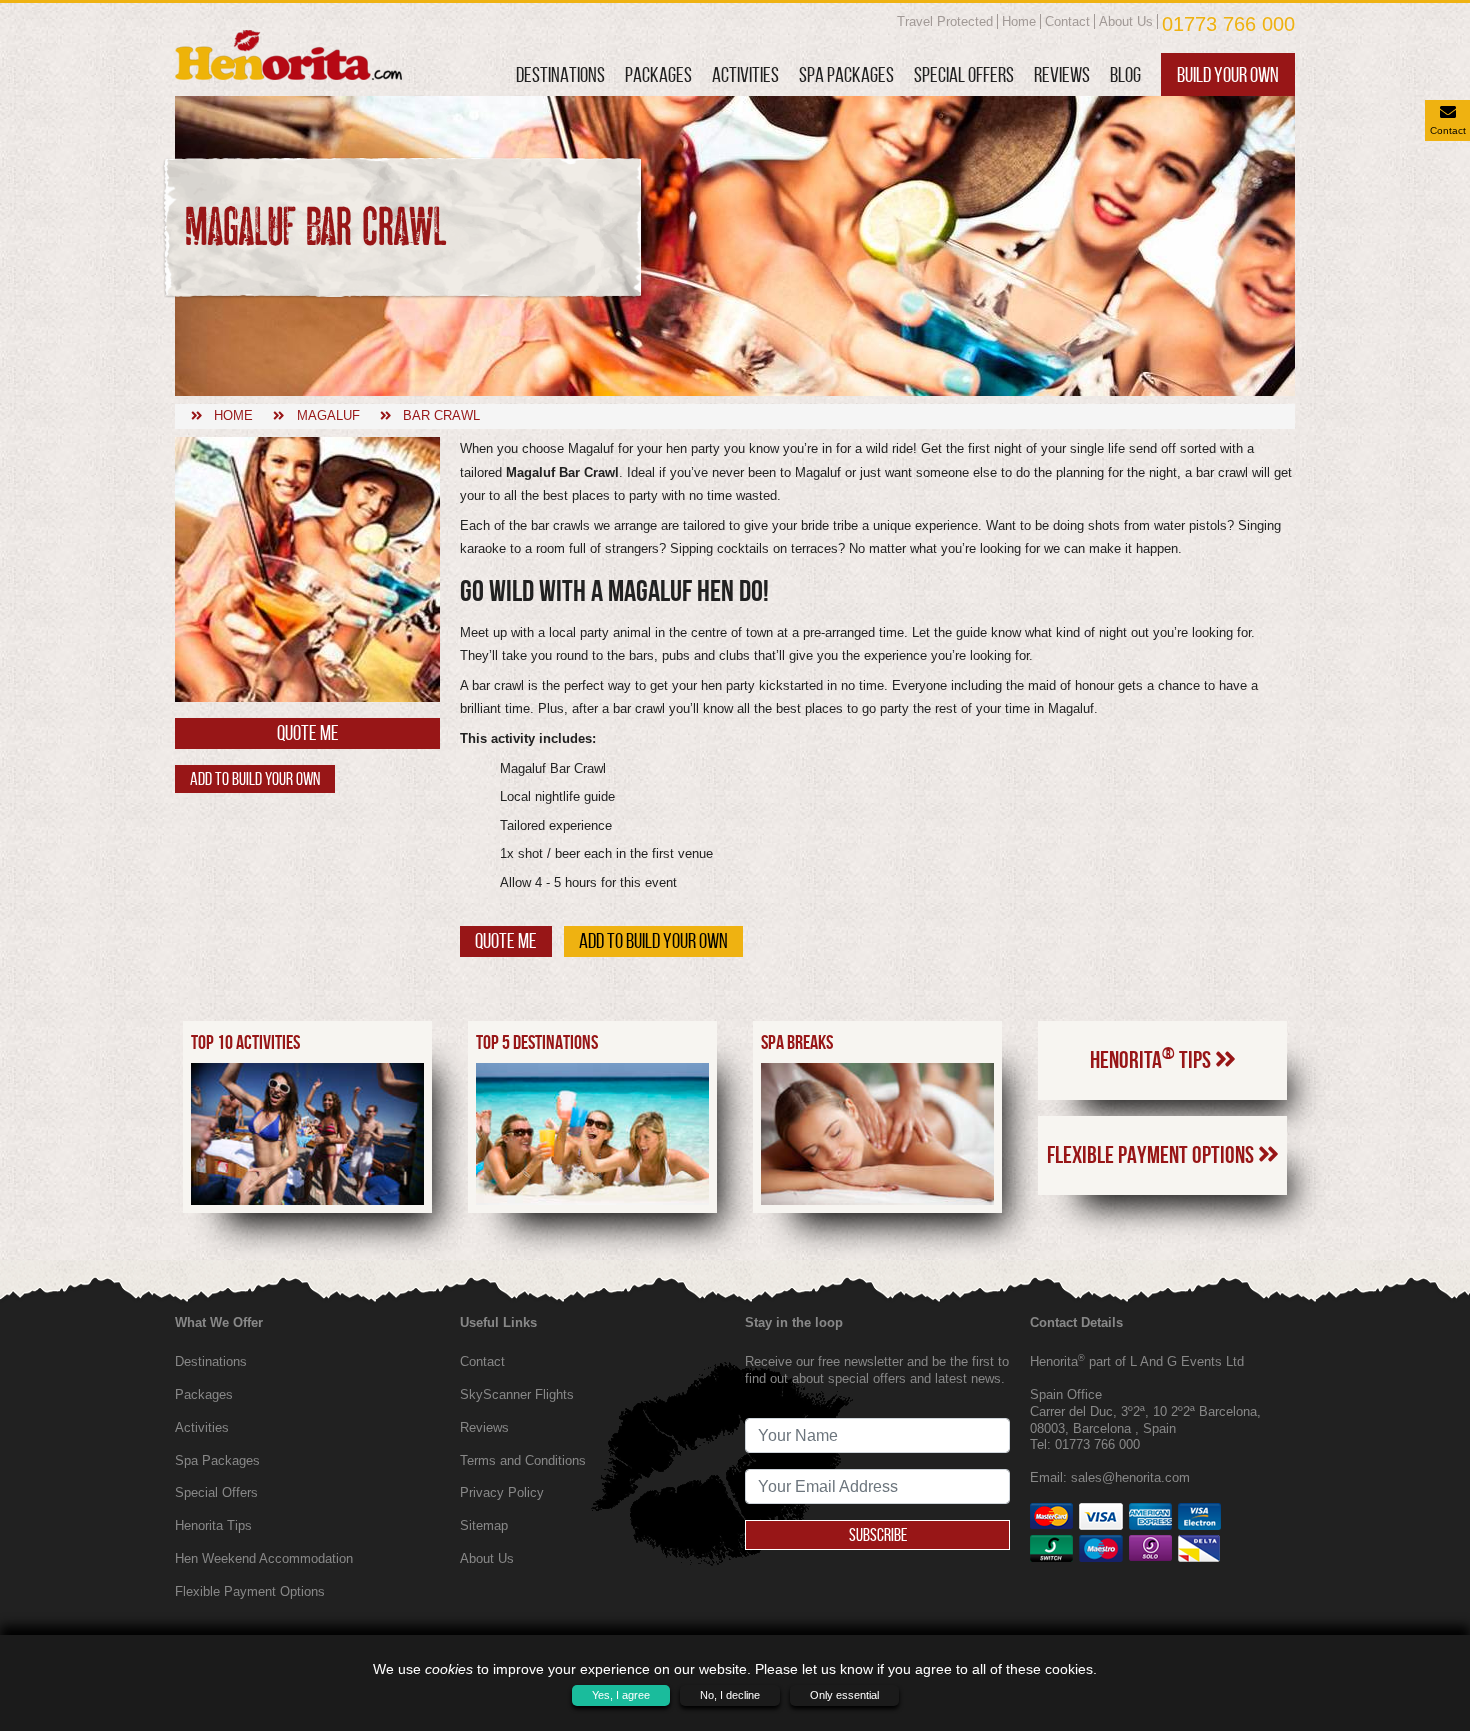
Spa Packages (846, 74)
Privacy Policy (502, 1492)
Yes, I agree (621, 1695)
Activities (745, 74)
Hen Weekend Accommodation (264, 1558)
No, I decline (730, 1695)
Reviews (1062, 74)
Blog (1125, 74)
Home (1019, 21)
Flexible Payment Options (1152, 1155)
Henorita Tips (1152, 1058)
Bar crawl (441, 415)
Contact (1067, 21)
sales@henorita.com (1130, 1477)
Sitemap (484, 1525)
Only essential (844, 1695)
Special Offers (964, 74)
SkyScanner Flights (517, 1394)
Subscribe (878, 1535)
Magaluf (328, 415)
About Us (1126, 21)
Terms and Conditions (523, 1460)
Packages (658, 74)
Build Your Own (1228, 74)
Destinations (560, 74)
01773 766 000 (1228, 24)
